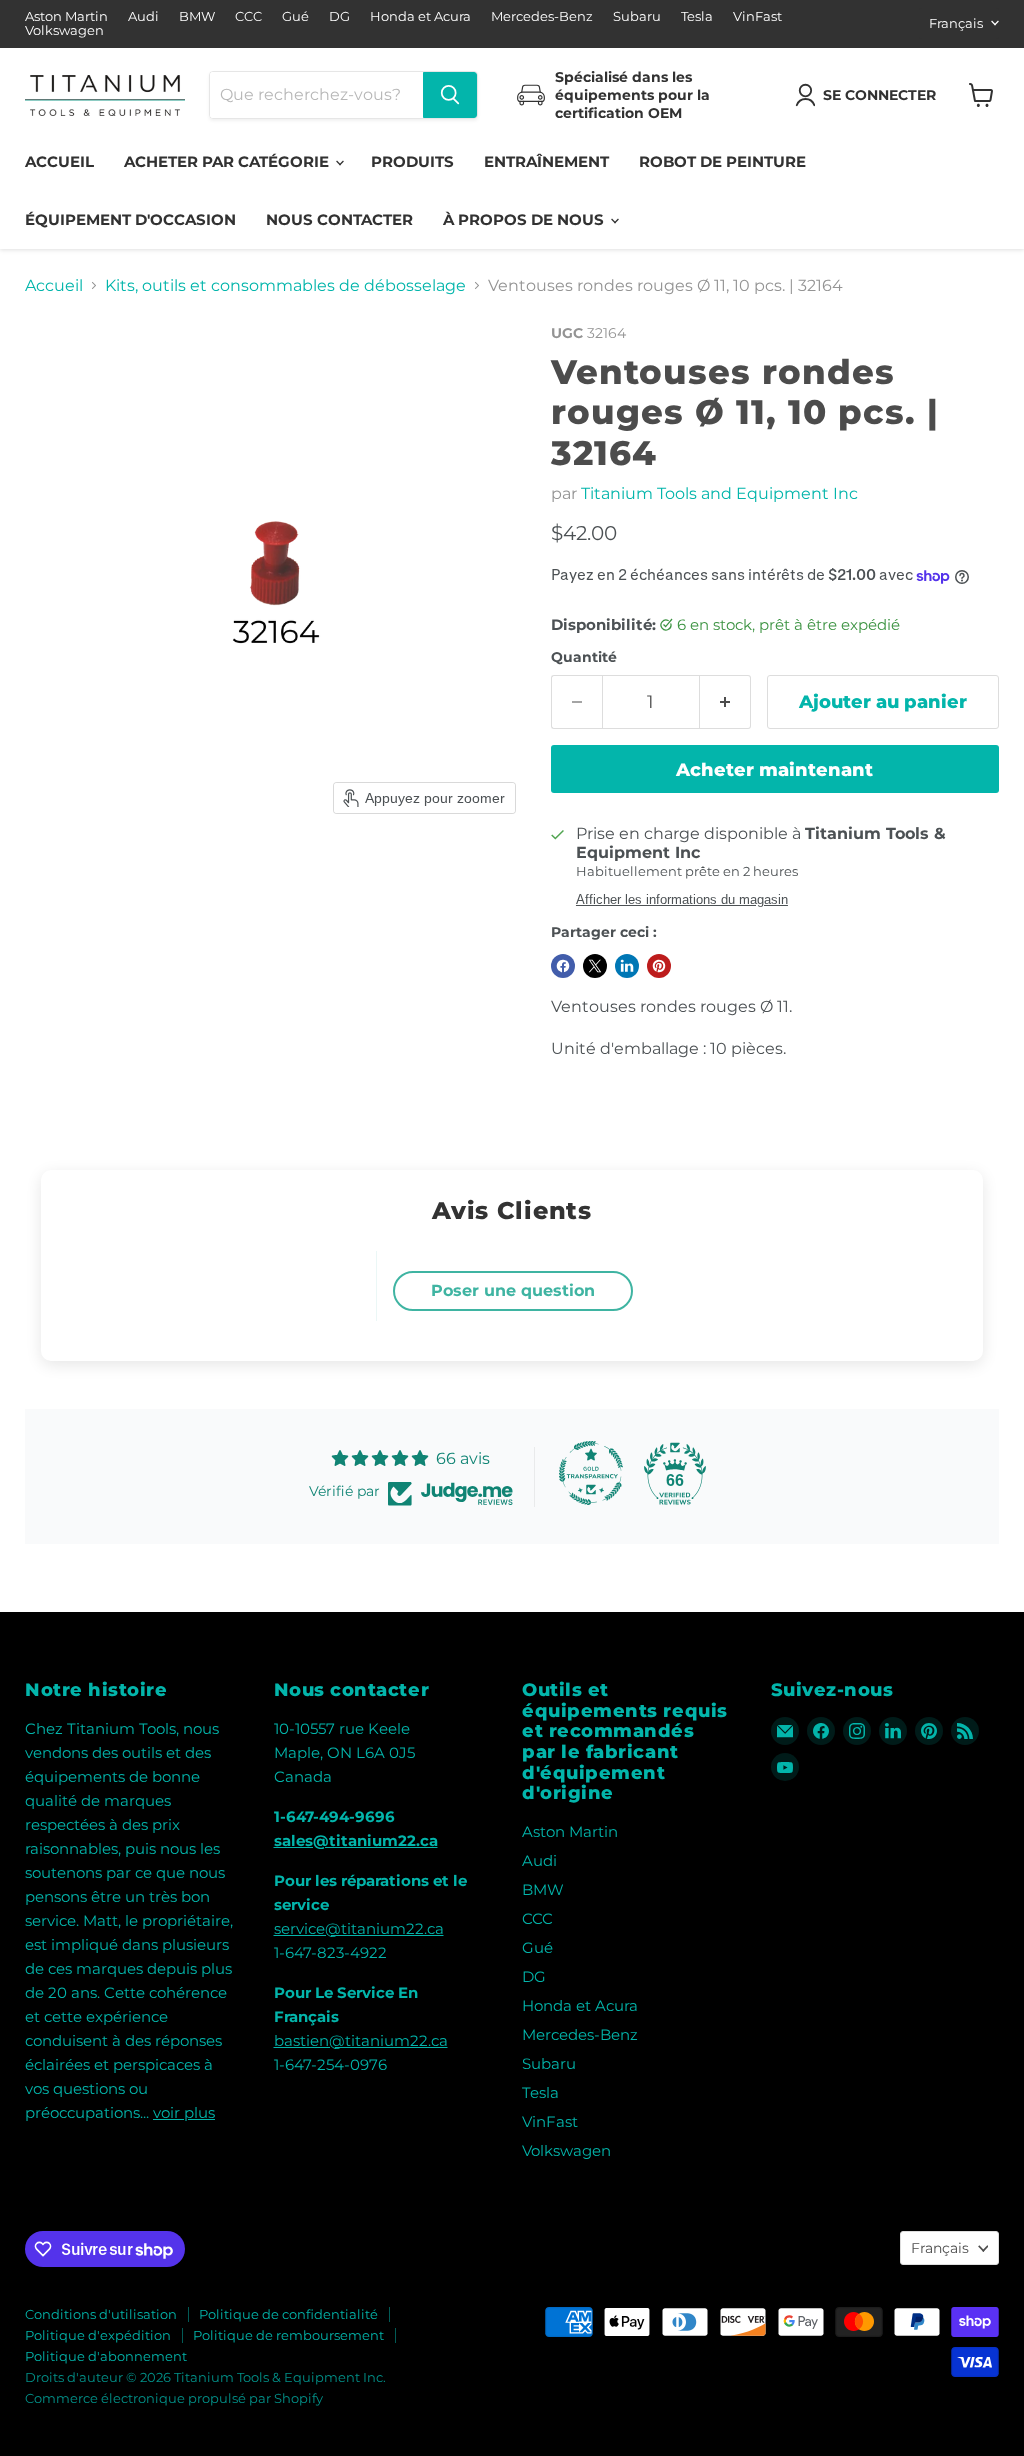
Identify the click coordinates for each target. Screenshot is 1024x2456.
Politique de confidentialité (288, 2314)
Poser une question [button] (513, 1290)
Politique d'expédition (98, 2335)
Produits (412, 161)
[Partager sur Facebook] (563, 966)
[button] (869, 95)
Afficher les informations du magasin (682, 900)
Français (956, 23)
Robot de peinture (722, 161)
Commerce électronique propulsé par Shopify (174, 2398)
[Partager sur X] (595, 966)
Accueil (59, 161)
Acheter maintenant (774, 770)
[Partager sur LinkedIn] (627, 966)
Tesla (697, 16)
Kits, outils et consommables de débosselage (285, 286)
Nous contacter (339, 219)
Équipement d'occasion (130, 219)
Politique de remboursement (288, 2335)
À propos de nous (525, 219)
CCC (248, 16)
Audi (143, 16)
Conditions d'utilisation (101, 2314)
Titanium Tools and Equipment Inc (719, 493)
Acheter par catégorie (228, 161)
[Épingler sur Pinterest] (659, 966)
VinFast (757, 16)
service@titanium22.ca (359, 1928)
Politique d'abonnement (106, 2356)
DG (339, 16)
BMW (197, 16)
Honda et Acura (420, 16)
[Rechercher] (450, 95)
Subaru (637, 16)
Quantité (584, 657)
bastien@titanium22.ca (361, 2040)
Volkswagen (64, 30)
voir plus (184, 2112)
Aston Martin (66, 16)
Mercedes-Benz (542, 16)
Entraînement (546, 161)
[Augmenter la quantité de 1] (725, 702)
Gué (295, 16)
